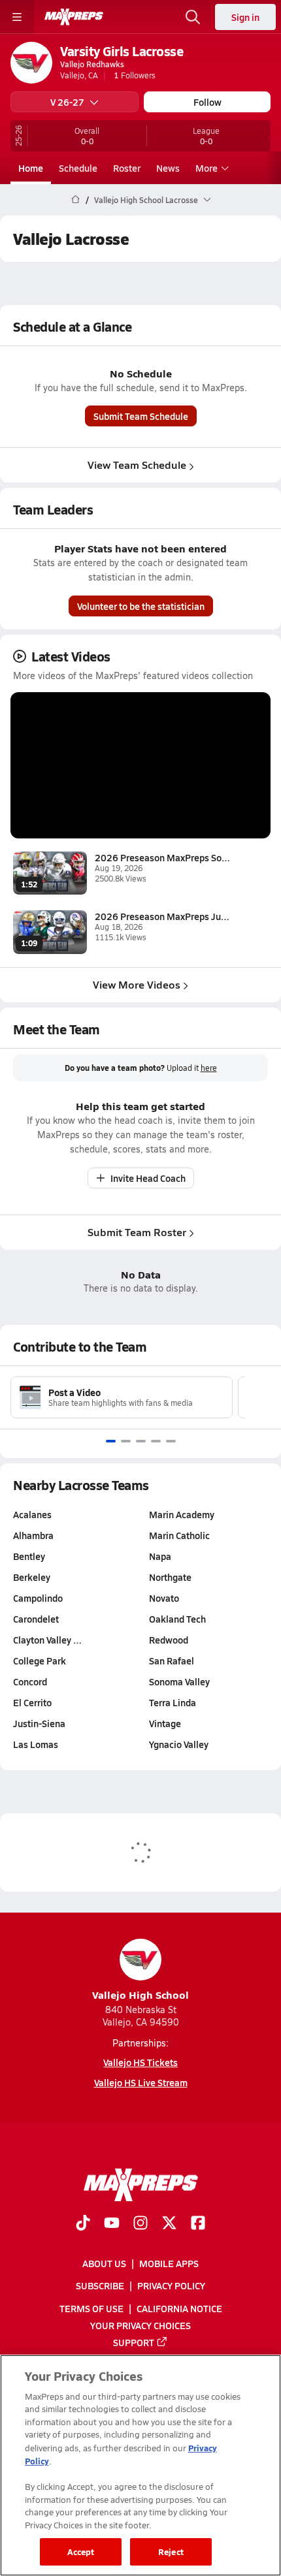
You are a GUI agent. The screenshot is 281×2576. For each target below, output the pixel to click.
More (207, 168)
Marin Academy (182, 1514)
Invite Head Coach (148, 1178)
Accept (81, 2552)
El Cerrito (32, 1702)
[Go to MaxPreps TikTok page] (83, 2224)
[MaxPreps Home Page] (75, 200)
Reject (171, 2552)
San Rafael (172, 1661)
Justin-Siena (39, 1723)
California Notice (179, 2308)
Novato (164, 1598)
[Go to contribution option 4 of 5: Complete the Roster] (156, 1441)
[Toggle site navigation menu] (17, 17)
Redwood (169, 1640)
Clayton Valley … (47, 1640)
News (168, 168)
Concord (30, 1681)
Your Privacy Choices (140, 2325)
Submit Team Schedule (141, 416)
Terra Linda (173, 1702)
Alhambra (33, 1535)
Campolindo (38, 1598)
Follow (207, 102)
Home (31, 168)
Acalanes (32, 1514)
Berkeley (32, 1577)
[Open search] (193, 17)
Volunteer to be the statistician (141, 606)
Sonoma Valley (179, 1681)
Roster (127, 168)
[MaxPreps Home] (74, 17)
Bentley (29, 1556)
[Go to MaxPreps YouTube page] (112, 2224)
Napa (160, 1556)
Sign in (245, 17)
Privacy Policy (171, 2285)
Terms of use (91, 2308)
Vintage (165, 1723)
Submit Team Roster (137, 1232)
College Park (40, 1661)
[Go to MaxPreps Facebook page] (198, 2224)
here (209, 1068)
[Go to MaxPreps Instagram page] (140, 2224)
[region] (140, 2465)
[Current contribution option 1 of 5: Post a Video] (111, 1441)
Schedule (78, 168)
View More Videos (137, 984)
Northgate (170, 1577)
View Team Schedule (137, 465)
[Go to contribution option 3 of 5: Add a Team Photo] (141, 1441)
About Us (104, 2263)
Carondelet (36, 1619)
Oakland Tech (177, 1619)
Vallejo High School (140, 1995)
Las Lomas (36, 1744)
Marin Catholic (179, 1535)
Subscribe (100, 2285)
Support (134, 2342)
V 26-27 (67, 102)
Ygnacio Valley (179, 1744)
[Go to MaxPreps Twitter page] (169, 2224)
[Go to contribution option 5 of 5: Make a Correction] (171, 1441)
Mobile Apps (169, 2263)
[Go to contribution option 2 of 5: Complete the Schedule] (126, 1441)
